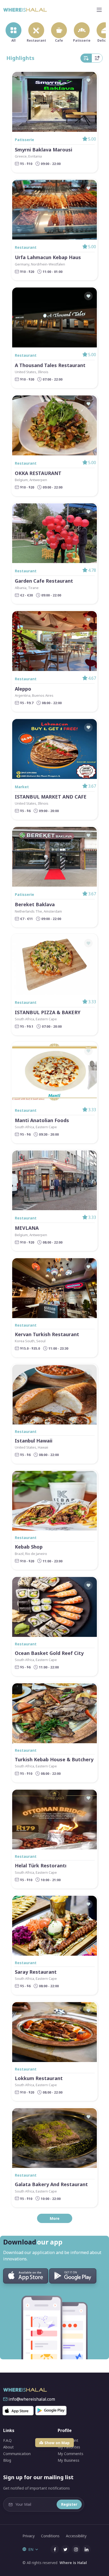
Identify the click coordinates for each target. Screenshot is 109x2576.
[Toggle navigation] (99, 10)
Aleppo (23, 689)
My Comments (71, 2454)
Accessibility (76, 2536)
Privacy (29, 2536)
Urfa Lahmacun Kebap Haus (48, 257)
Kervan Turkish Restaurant (47, 1334)
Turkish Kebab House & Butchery (54, 1760)
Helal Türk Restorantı (41, 1866)
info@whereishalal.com (32, 2399)
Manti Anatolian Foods (42, 1120)
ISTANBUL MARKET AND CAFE (51, 797)
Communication (17, 2454)
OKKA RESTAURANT (38, 473)
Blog (7, 2460)
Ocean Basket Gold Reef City (49, 1653)
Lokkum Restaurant (39, 2078)
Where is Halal (72, 2563)
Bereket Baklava (35, 905)
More (55, 2218)
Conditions (50, 2536)
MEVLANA (27, 1228)
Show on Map (57, 2443)
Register (69, 2504)
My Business (69, 2460)
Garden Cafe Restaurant (44, 581)
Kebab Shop (29, 1547)
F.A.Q (7, 2440)
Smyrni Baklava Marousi (44, 150)
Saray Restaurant (36, 1972)
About (8, 2447)
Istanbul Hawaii (34, 1441)
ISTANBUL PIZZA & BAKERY (48, 1012)
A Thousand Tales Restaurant (50, 365)
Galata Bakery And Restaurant (51, 2184)
